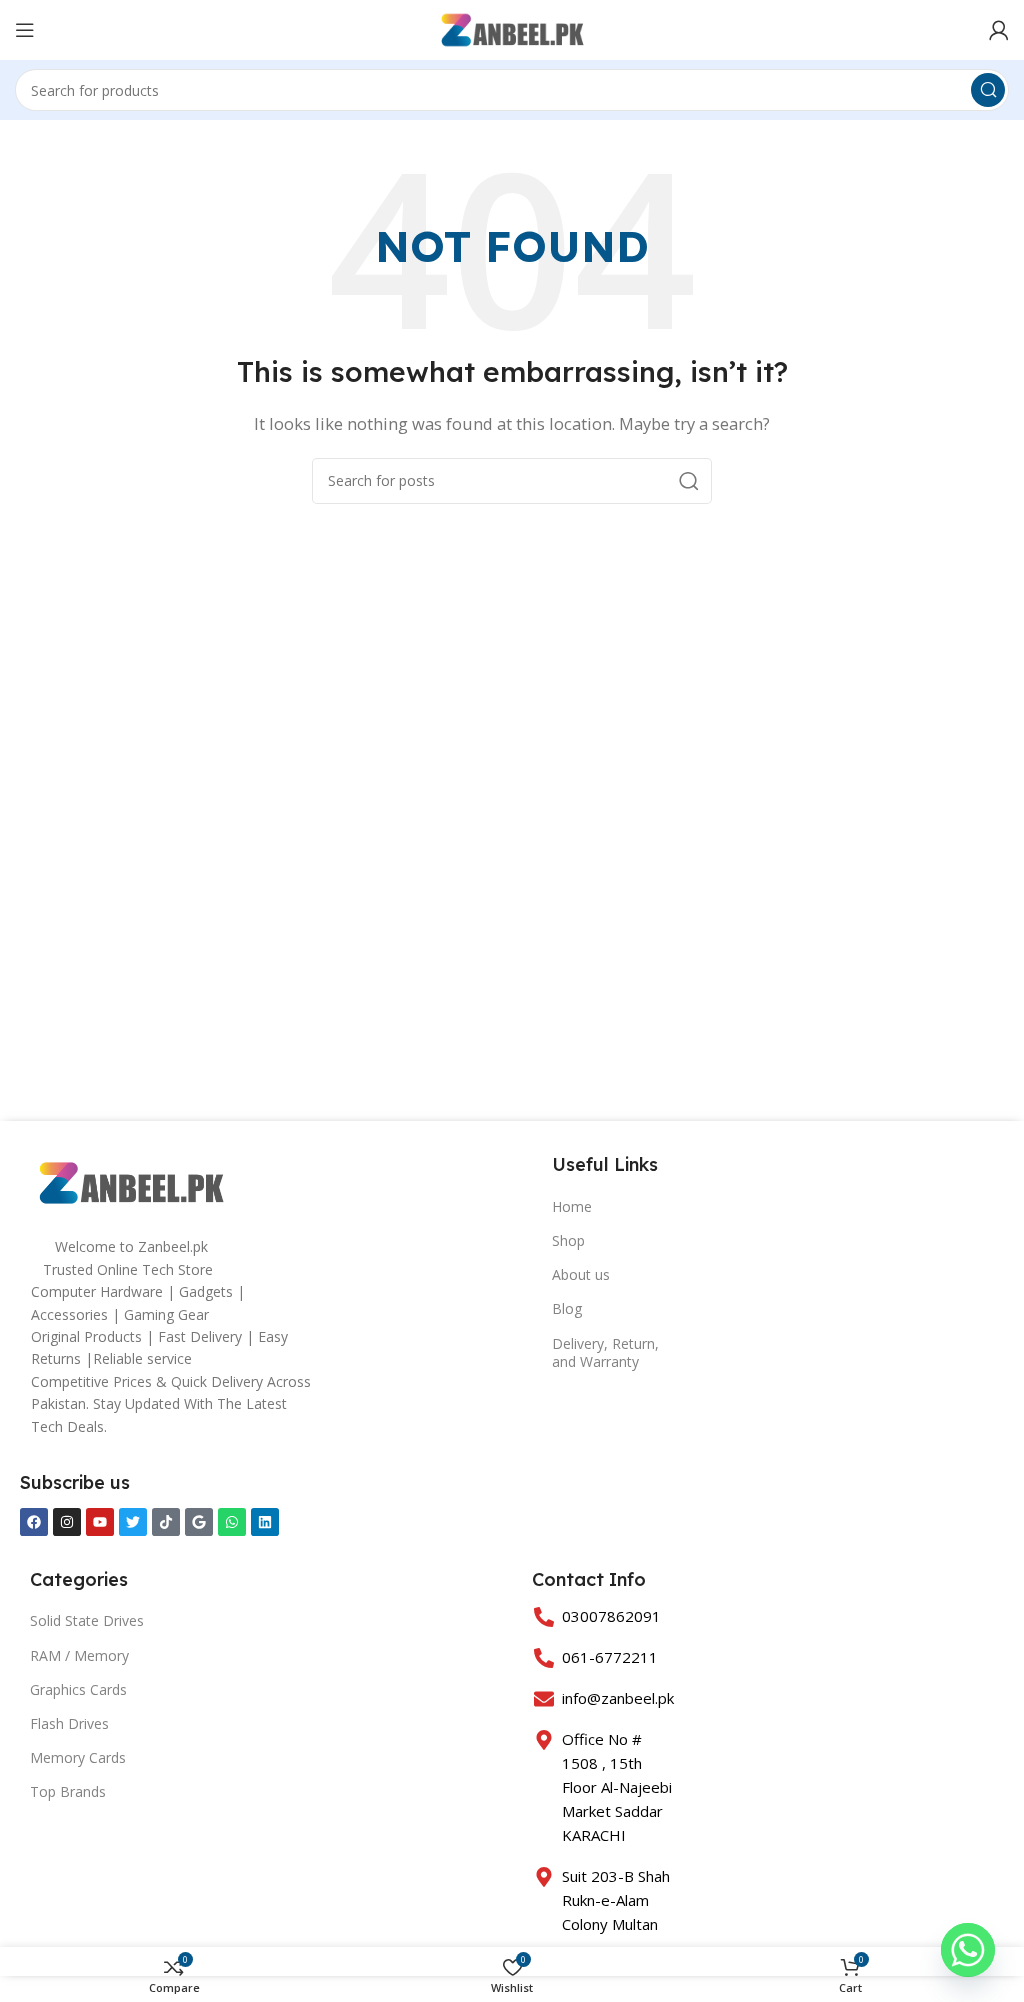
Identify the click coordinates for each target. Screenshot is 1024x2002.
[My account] (999, 30)
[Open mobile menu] (25, 30)
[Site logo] (512, 28)
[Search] (988, 90)
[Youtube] (100, 1522)
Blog (567, 1308)
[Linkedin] (265, 1522)
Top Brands (68, 1791)
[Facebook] (34, 1522)
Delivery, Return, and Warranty (605, 1352)
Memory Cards (78, 1757)
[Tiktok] (166, 1522)
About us (581, 1274)
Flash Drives (69, 1723)
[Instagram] (67, 1522)
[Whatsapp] (232, 1522)
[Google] (199, 1522)
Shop (568, 1240)
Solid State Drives (87, 1620)
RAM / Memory (79, 1655)
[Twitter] (133, 1522)
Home (572, 1206)
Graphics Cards (78, 1689)
